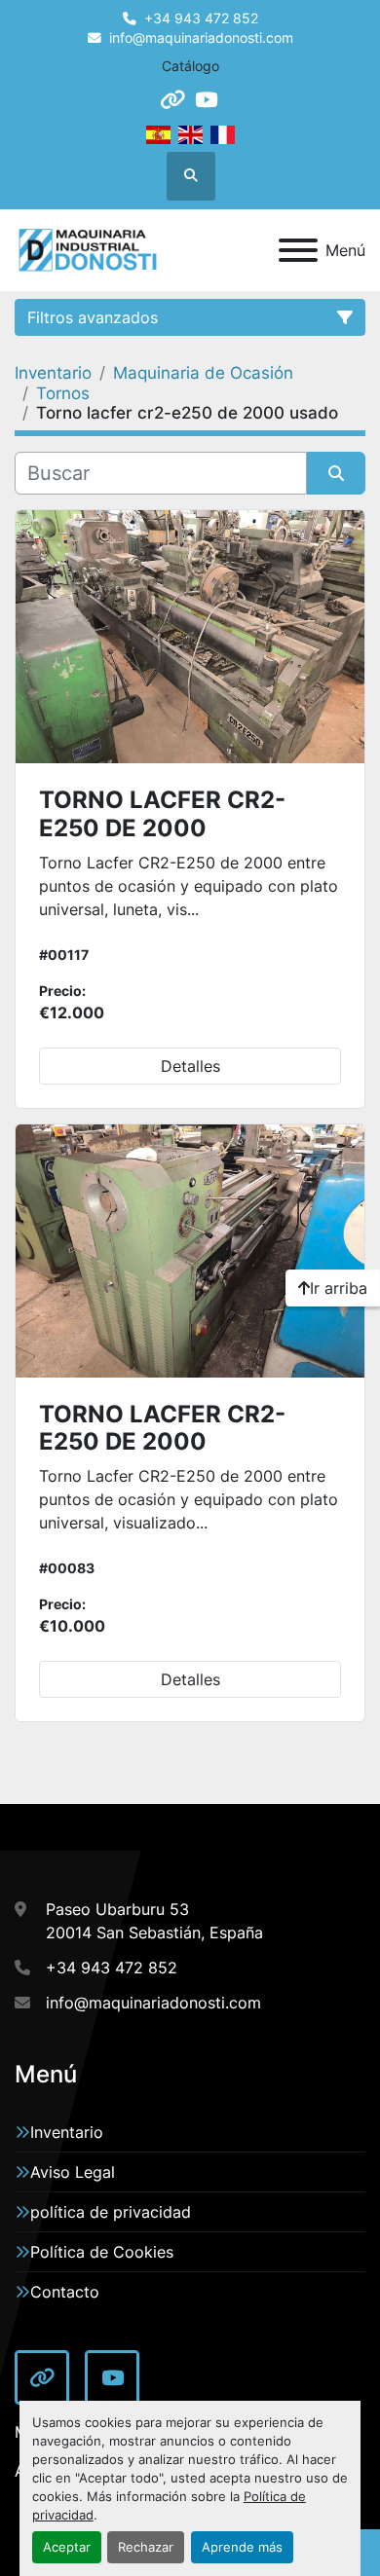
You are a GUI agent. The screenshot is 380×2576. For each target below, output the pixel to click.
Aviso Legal (73, 2172)
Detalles (190, 1066)
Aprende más (242, 2547)
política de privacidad (111, 2212)
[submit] (336, 473)
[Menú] (298, 250)
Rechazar (146, 2547)
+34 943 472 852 (201, 18)
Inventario (67, 2132)
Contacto (65, 2292)
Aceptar (67, 2547)
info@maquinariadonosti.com (201, 38)
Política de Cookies (102, 2252)
